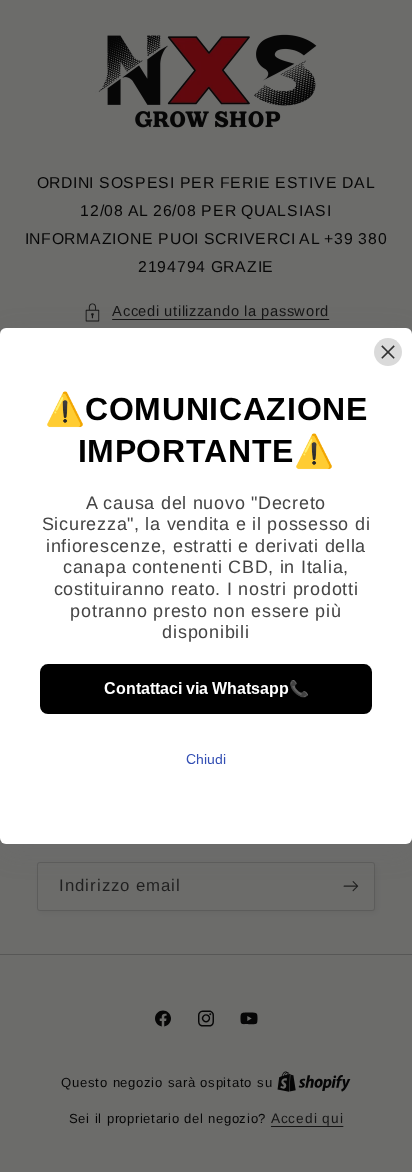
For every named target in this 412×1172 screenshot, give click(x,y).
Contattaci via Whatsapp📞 (206, 688)
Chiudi (206, 759)
